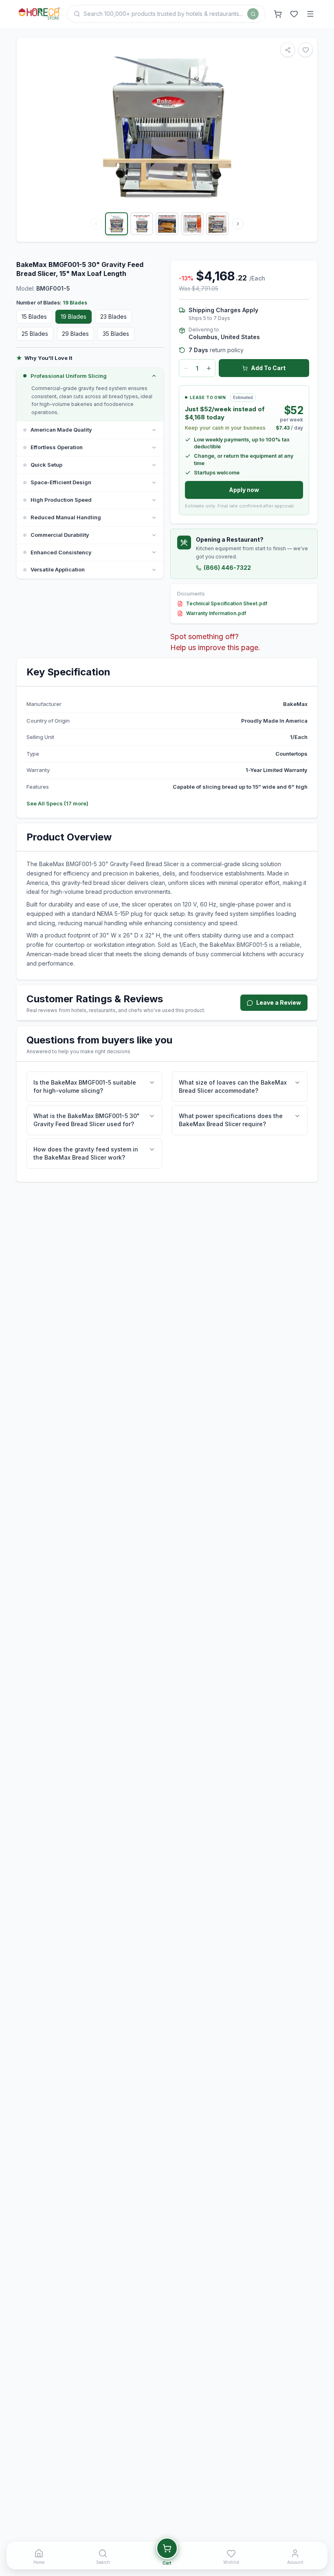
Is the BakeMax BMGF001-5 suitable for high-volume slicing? (85, 1086)
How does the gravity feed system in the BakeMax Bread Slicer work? (86, 1153)
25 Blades (35, 334)
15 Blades (34, 316)
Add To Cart (268, 368)
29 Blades (75, 334)
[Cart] (278, 14)
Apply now (244, 490)
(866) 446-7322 (227, 568)
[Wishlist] (294, 14)
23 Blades (113, 316)
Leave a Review (279, 1002)
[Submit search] (253, 14)
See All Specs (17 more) (57, 803)
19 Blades (74, 316)
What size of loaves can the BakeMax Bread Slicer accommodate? (233, 1086)
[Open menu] (310, 14)
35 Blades (116, 334)
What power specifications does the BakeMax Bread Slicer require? (231, 1120)
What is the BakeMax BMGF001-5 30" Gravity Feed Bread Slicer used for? (87, 1120)
